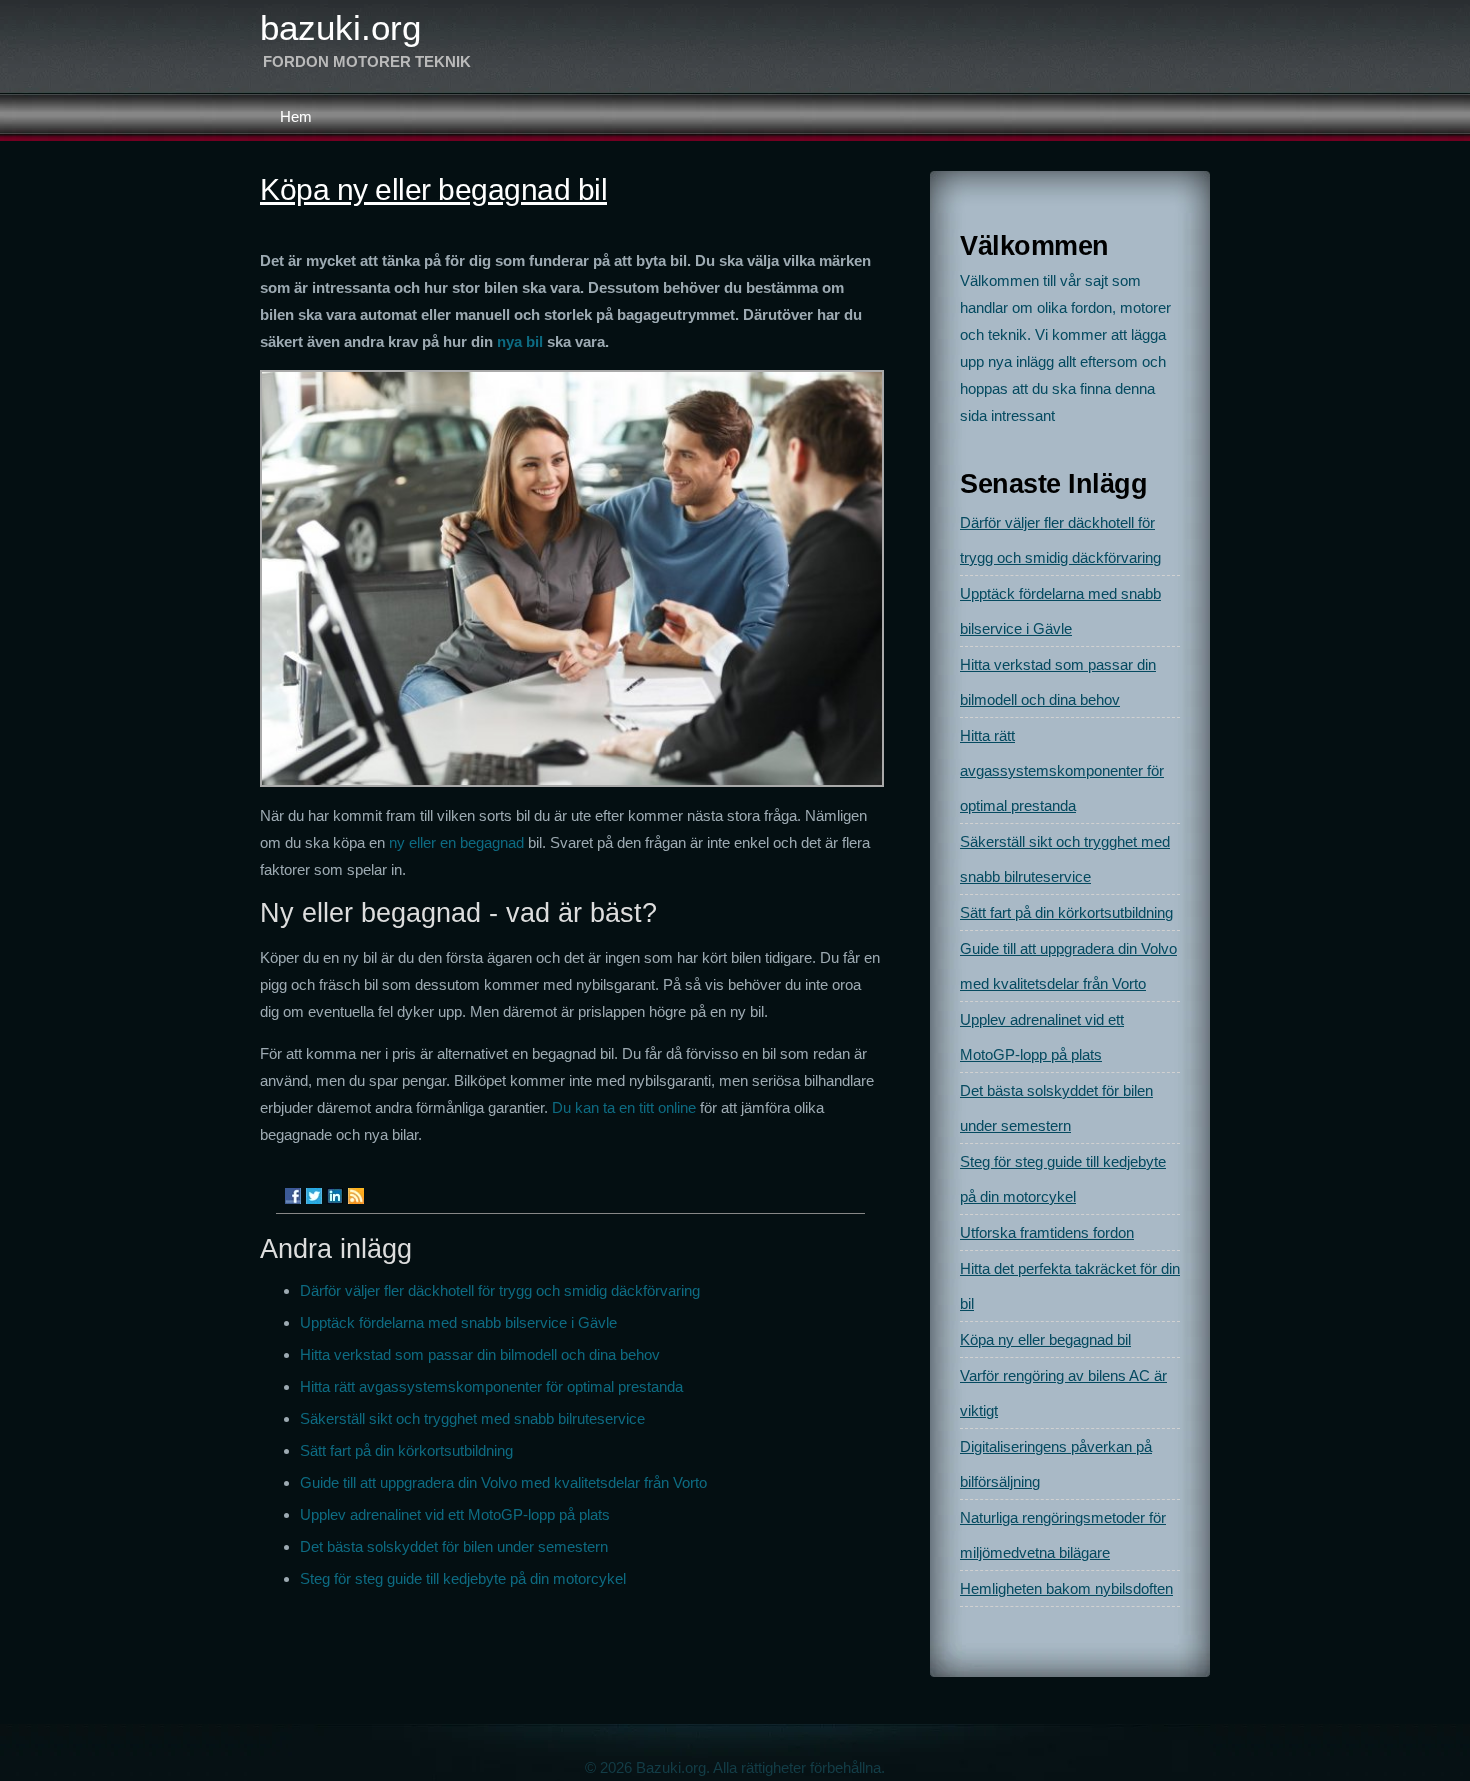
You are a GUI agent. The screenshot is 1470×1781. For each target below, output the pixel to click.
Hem (296, 116)
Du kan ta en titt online (624, 1107)
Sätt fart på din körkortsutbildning (406, 1450)
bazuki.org (340, 27)
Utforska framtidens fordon (1047, 1232)
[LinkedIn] (335, 1196)
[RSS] (356, 1196)
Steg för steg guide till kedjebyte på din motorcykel (463, 1578)
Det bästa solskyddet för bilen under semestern (454, 1546)
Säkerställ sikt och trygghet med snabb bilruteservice (472, 1418)
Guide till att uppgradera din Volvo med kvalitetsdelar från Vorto (503, 1482)
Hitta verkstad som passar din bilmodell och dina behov (480, 1354)
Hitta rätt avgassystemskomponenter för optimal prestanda (491, 1386)
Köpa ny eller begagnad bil (1045, 1339)
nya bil (520, 341)
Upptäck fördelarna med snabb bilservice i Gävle (458, 1322)
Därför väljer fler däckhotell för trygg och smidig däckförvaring (500, 1290)
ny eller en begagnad (456, 842)
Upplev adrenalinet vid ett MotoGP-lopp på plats (455, 1514)
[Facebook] (293, 1196)
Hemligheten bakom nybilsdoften (1066, 1588)
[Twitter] (314, 1196)
